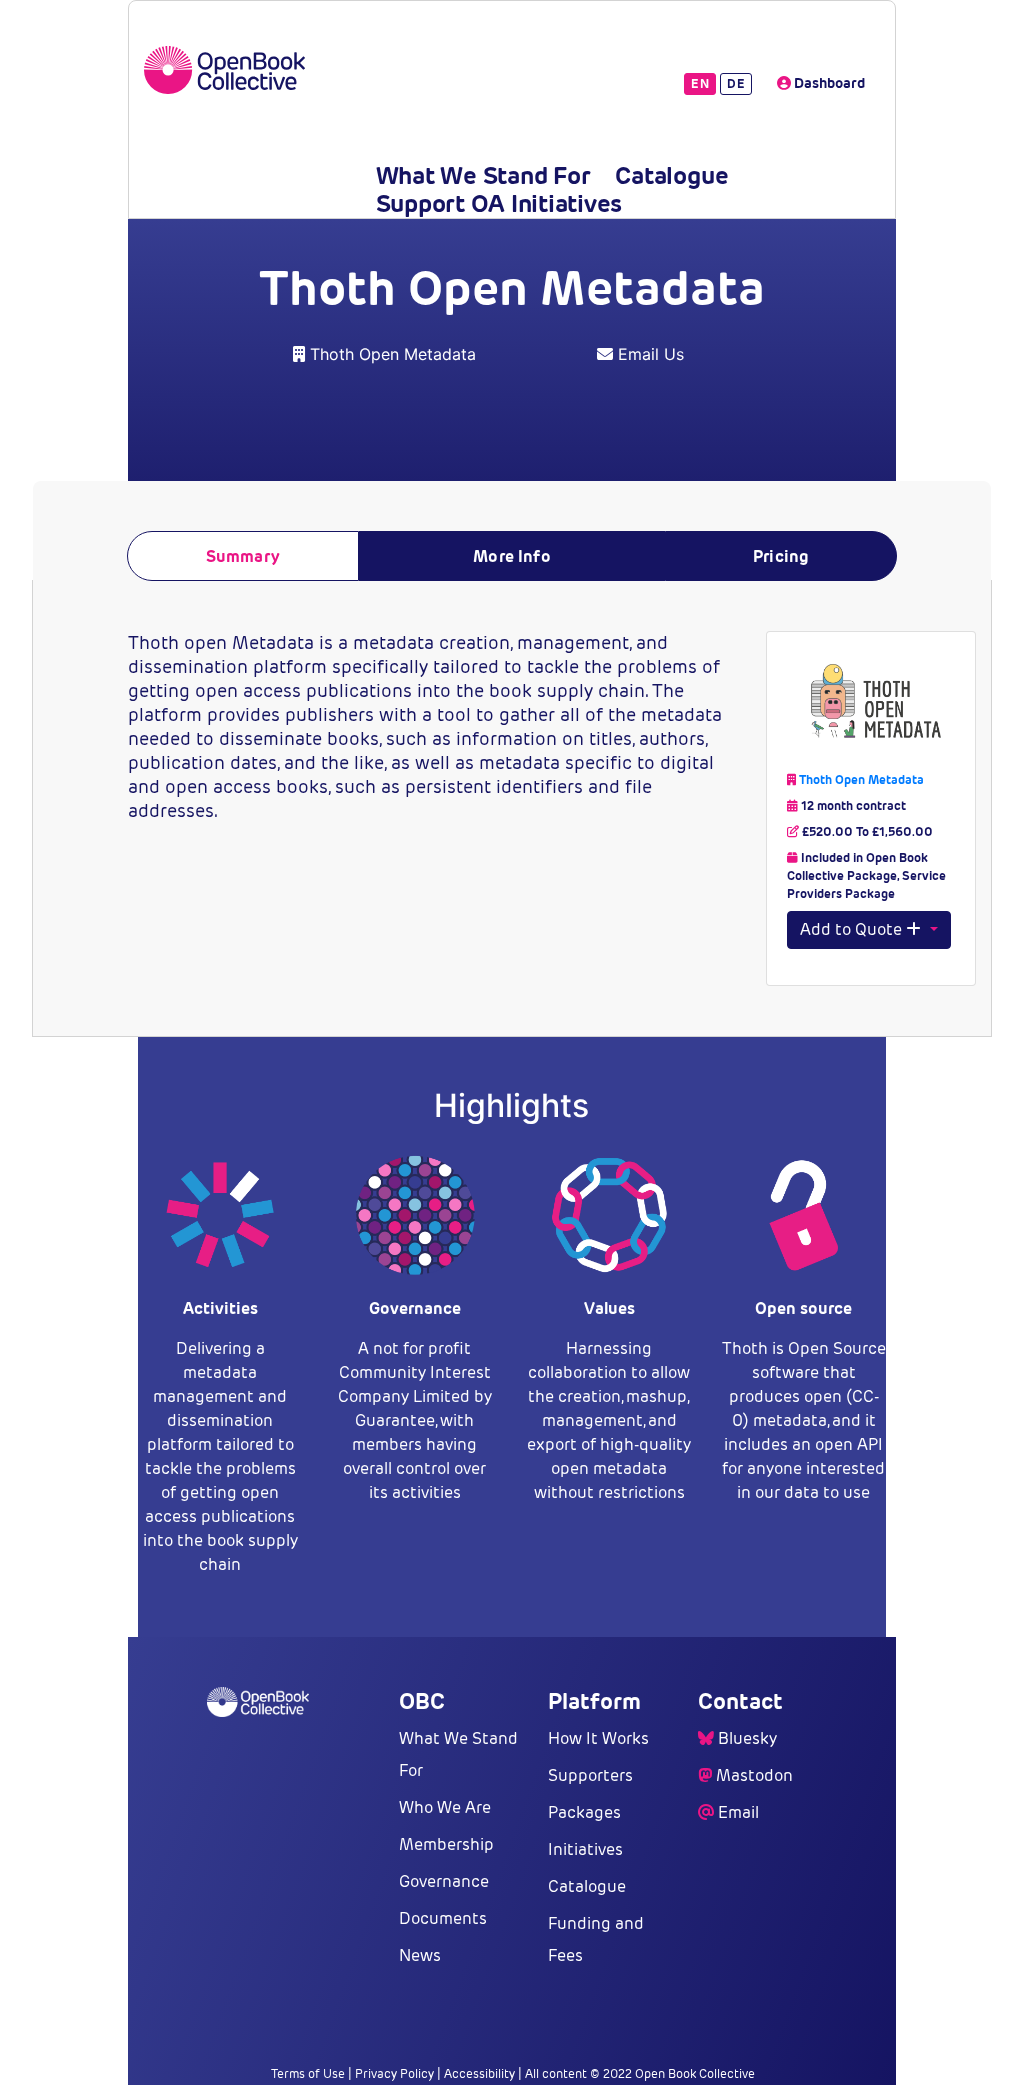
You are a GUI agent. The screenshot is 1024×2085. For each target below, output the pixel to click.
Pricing (781, 556)
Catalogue (671, 175)
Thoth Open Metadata (393, 354)
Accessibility (479, 2073)
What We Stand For (483, 175)
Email (738, 1812)
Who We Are (445, 1807)
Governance (444, 1881)
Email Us (651, 354)
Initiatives (585, 1849)
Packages (584, 1812)
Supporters (590, 1775)
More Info (511, 556)
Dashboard (828, 83)
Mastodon (754, 1775)
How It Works (598, 1738)
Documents (443, 1918)
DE (736, 83)
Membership (446, 1844)
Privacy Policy (394, 2073)
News (420, 1955)
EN (700, 83)
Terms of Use (308, 2073)
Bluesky (747, 1738)
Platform (594, 1701)
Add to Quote (853, 929)
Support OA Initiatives (499, 203)
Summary (243, 556)
